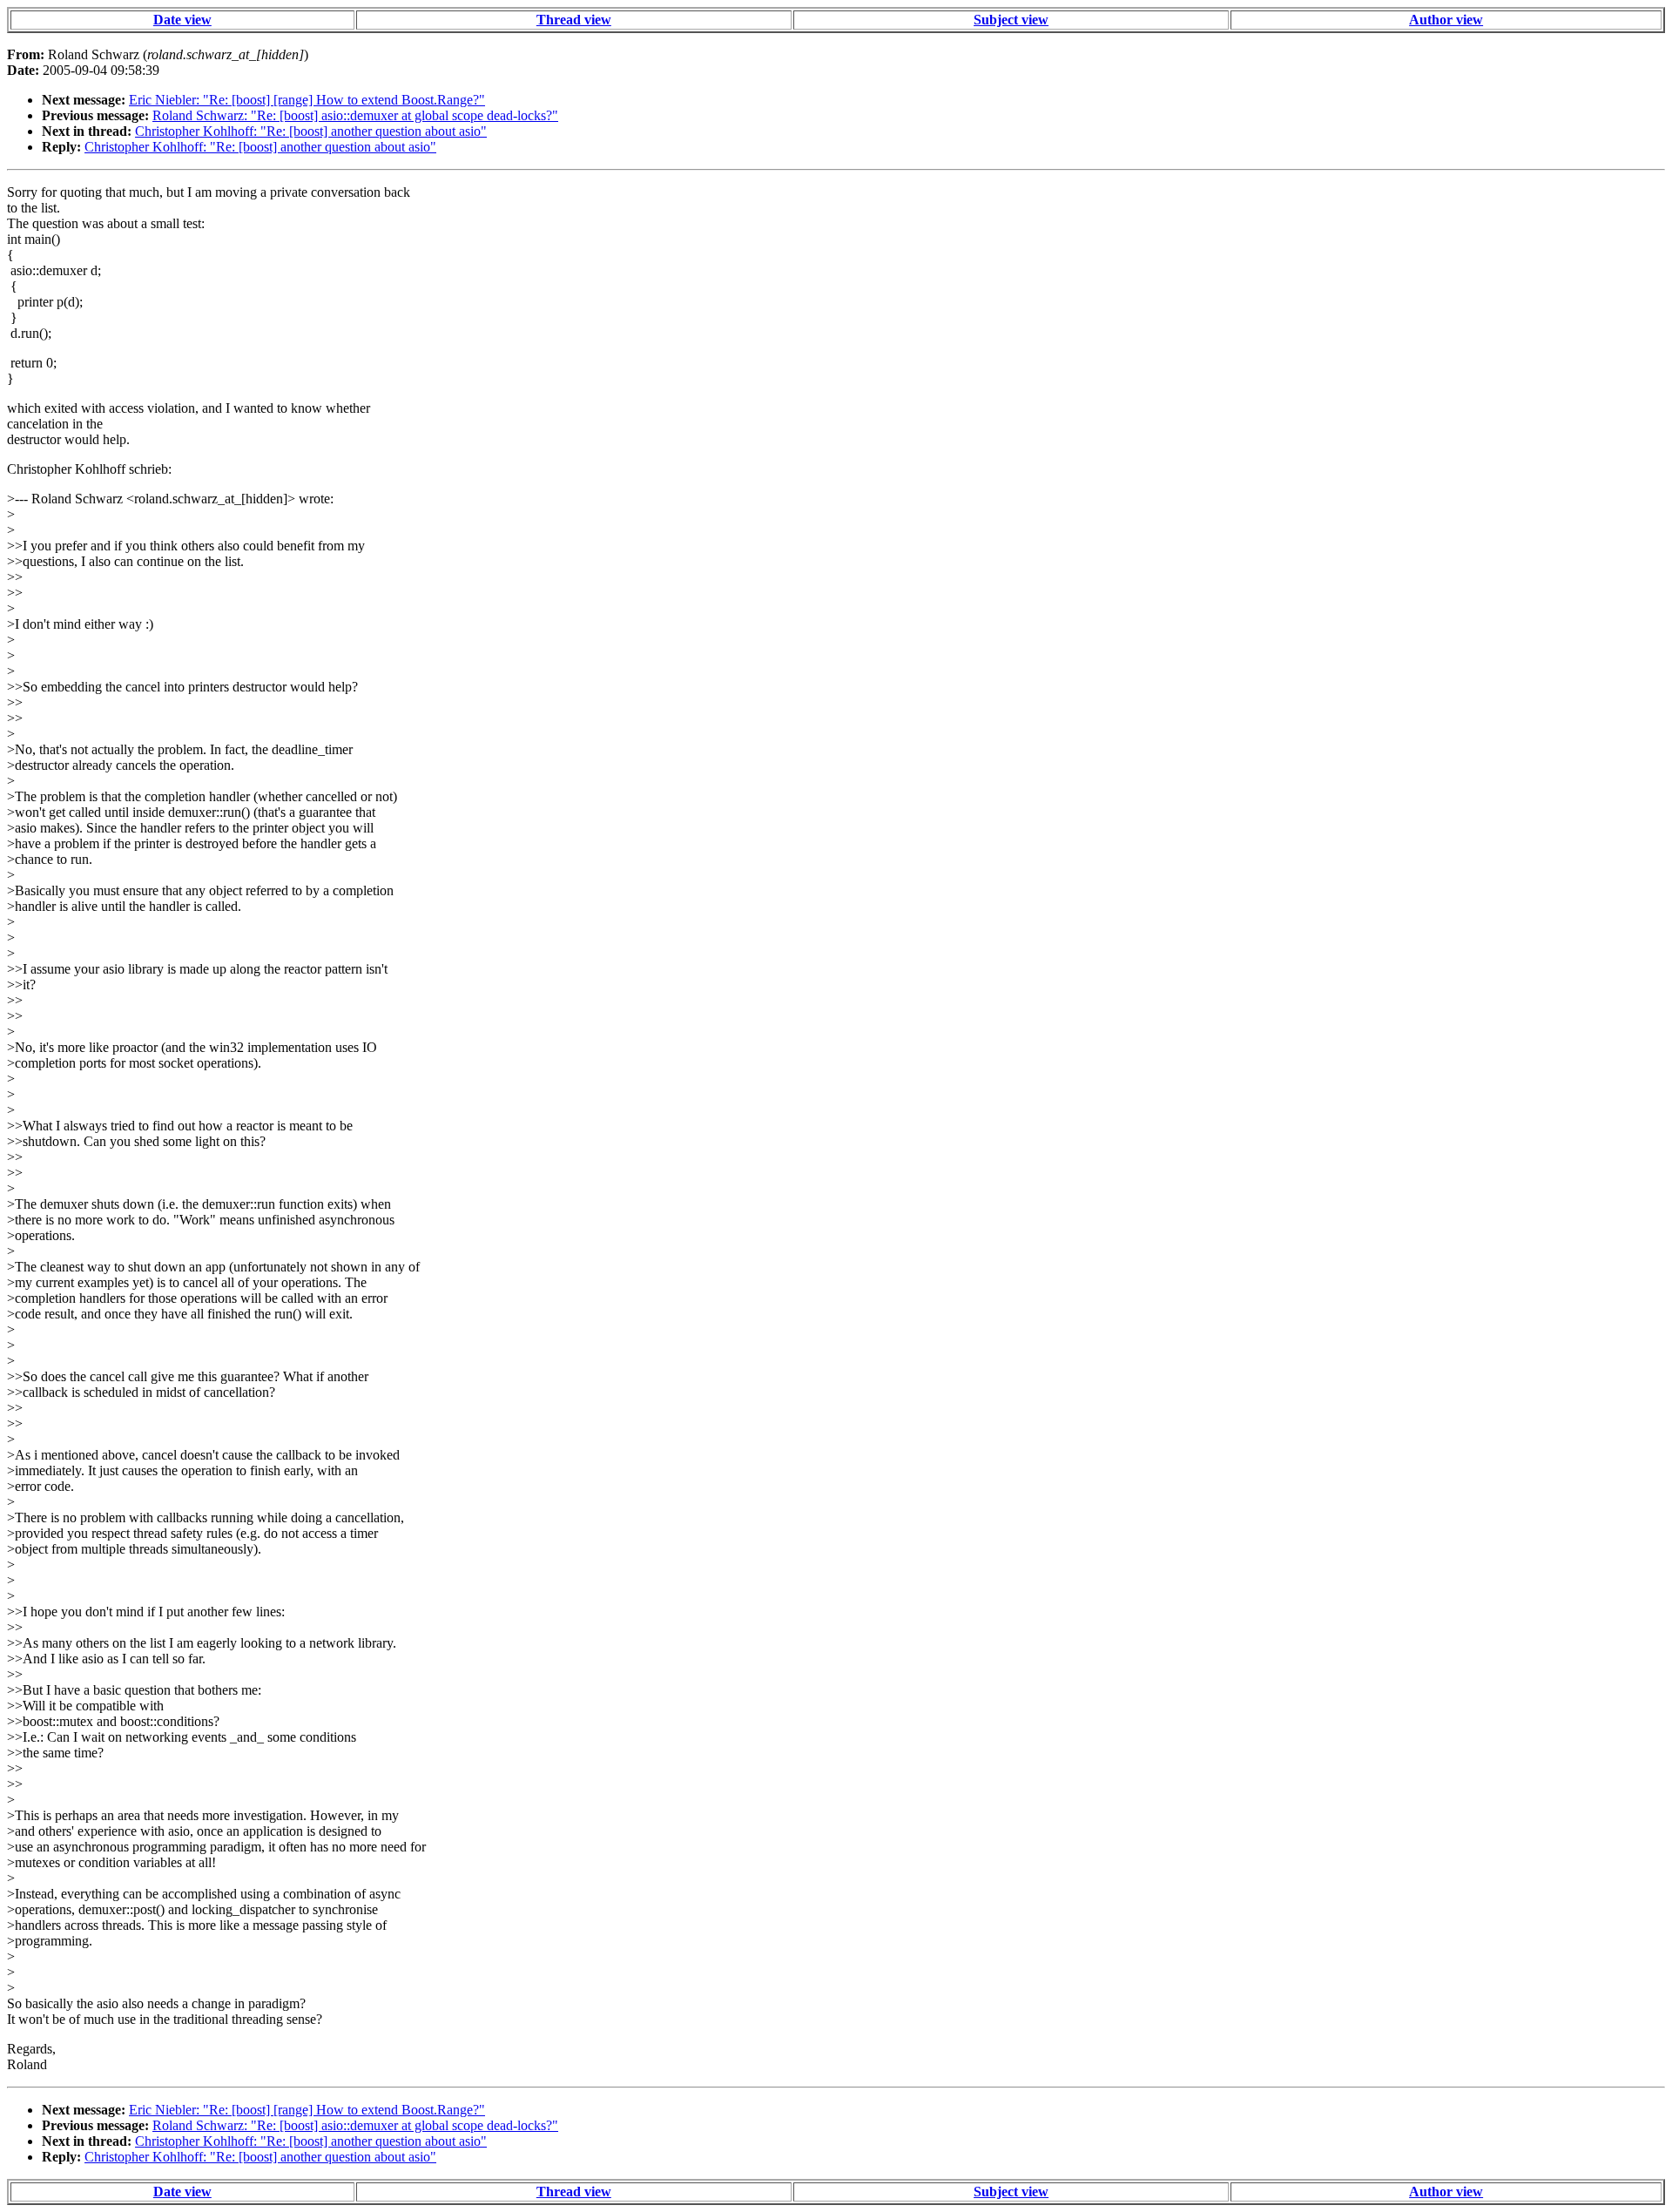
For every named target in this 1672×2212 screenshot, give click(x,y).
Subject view (1011, 20)
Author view (1446, 20)
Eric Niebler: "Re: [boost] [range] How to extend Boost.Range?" (307, 100)
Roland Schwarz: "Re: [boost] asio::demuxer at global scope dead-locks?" (355, 115)
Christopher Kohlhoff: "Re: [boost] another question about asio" (311, 131)
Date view (182, 20)
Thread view (574, 20)
